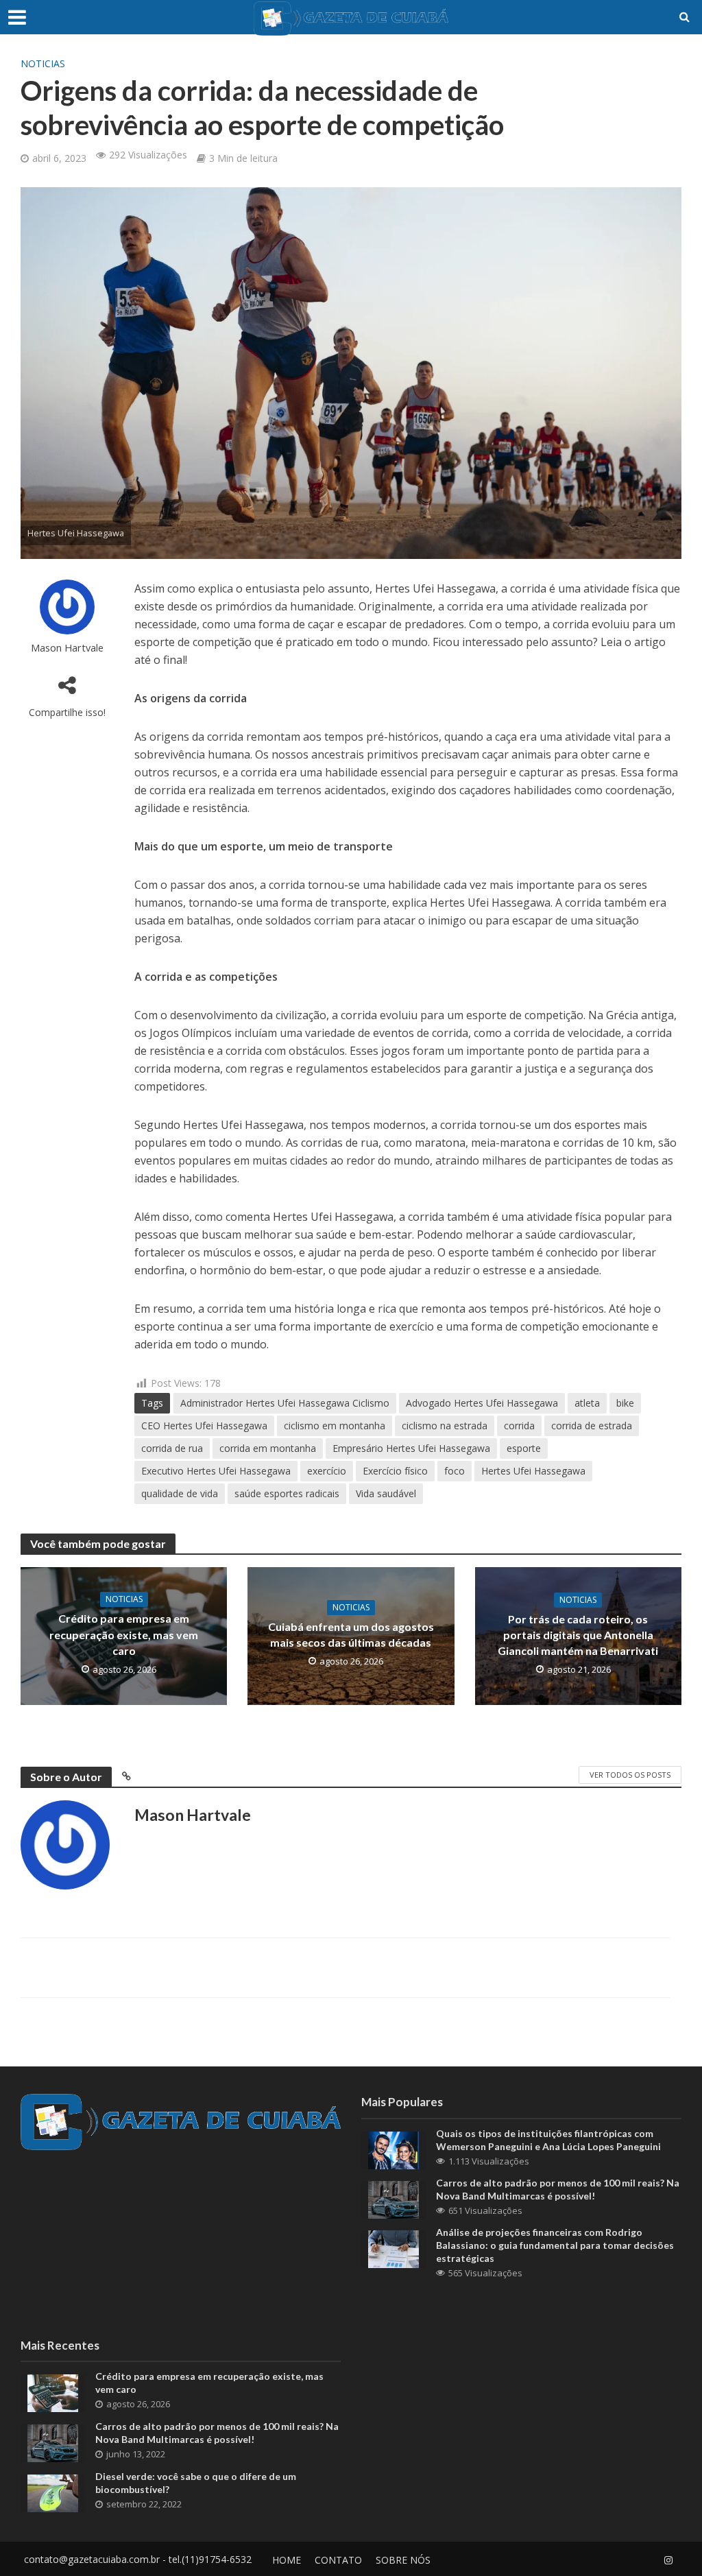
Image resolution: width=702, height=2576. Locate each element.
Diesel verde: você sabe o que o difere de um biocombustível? (196, 2483)
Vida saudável (386, 1493)
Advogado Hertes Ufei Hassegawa (482, 1403)
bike (625, 1403)
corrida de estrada (592, 1426)
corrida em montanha (268, 1448)
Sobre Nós (403, 2560)
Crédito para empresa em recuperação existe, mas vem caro (124, 1634)
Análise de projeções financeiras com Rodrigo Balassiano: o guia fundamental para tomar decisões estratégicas (555, 2245)
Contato (338, 2560)
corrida (519, 1426)
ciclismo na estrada (445, 1426)
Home (287, 2560)
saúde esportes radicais (287, 1493)
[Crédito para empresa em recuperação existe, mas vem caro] (53, 2392)
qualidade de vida (180, 1493)
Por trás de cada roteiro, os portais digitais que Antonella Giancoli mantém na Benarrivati (578, 1635)
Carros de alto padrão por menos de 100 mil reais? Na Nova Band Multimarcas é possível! (558, 2189)
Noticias (43, 63)
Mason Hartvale (67, 648)
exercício (327, 1471)
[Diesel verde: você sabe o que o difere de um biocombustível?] (53, 2492)
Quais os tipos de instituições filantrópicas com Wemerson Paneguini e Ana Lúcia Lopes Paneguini (548, 2140)
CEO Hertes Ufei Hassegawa (204, 1426)
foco (455, 1471)
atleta (587, 1403)
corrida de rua (172, 1448)
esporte (524, 1448)
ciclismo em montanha (335, 1426)
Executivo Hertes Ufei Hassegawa (216, 1471)
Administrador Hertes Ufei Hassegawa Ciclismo (285, 1403)
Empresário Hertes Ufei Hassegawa (411, 1448)
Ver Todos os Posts (630, 1775)
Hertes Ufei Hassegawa (533, 1471)
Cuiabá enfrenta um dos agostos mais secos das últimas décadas (351, 1634)
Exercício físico (395, 1471)
